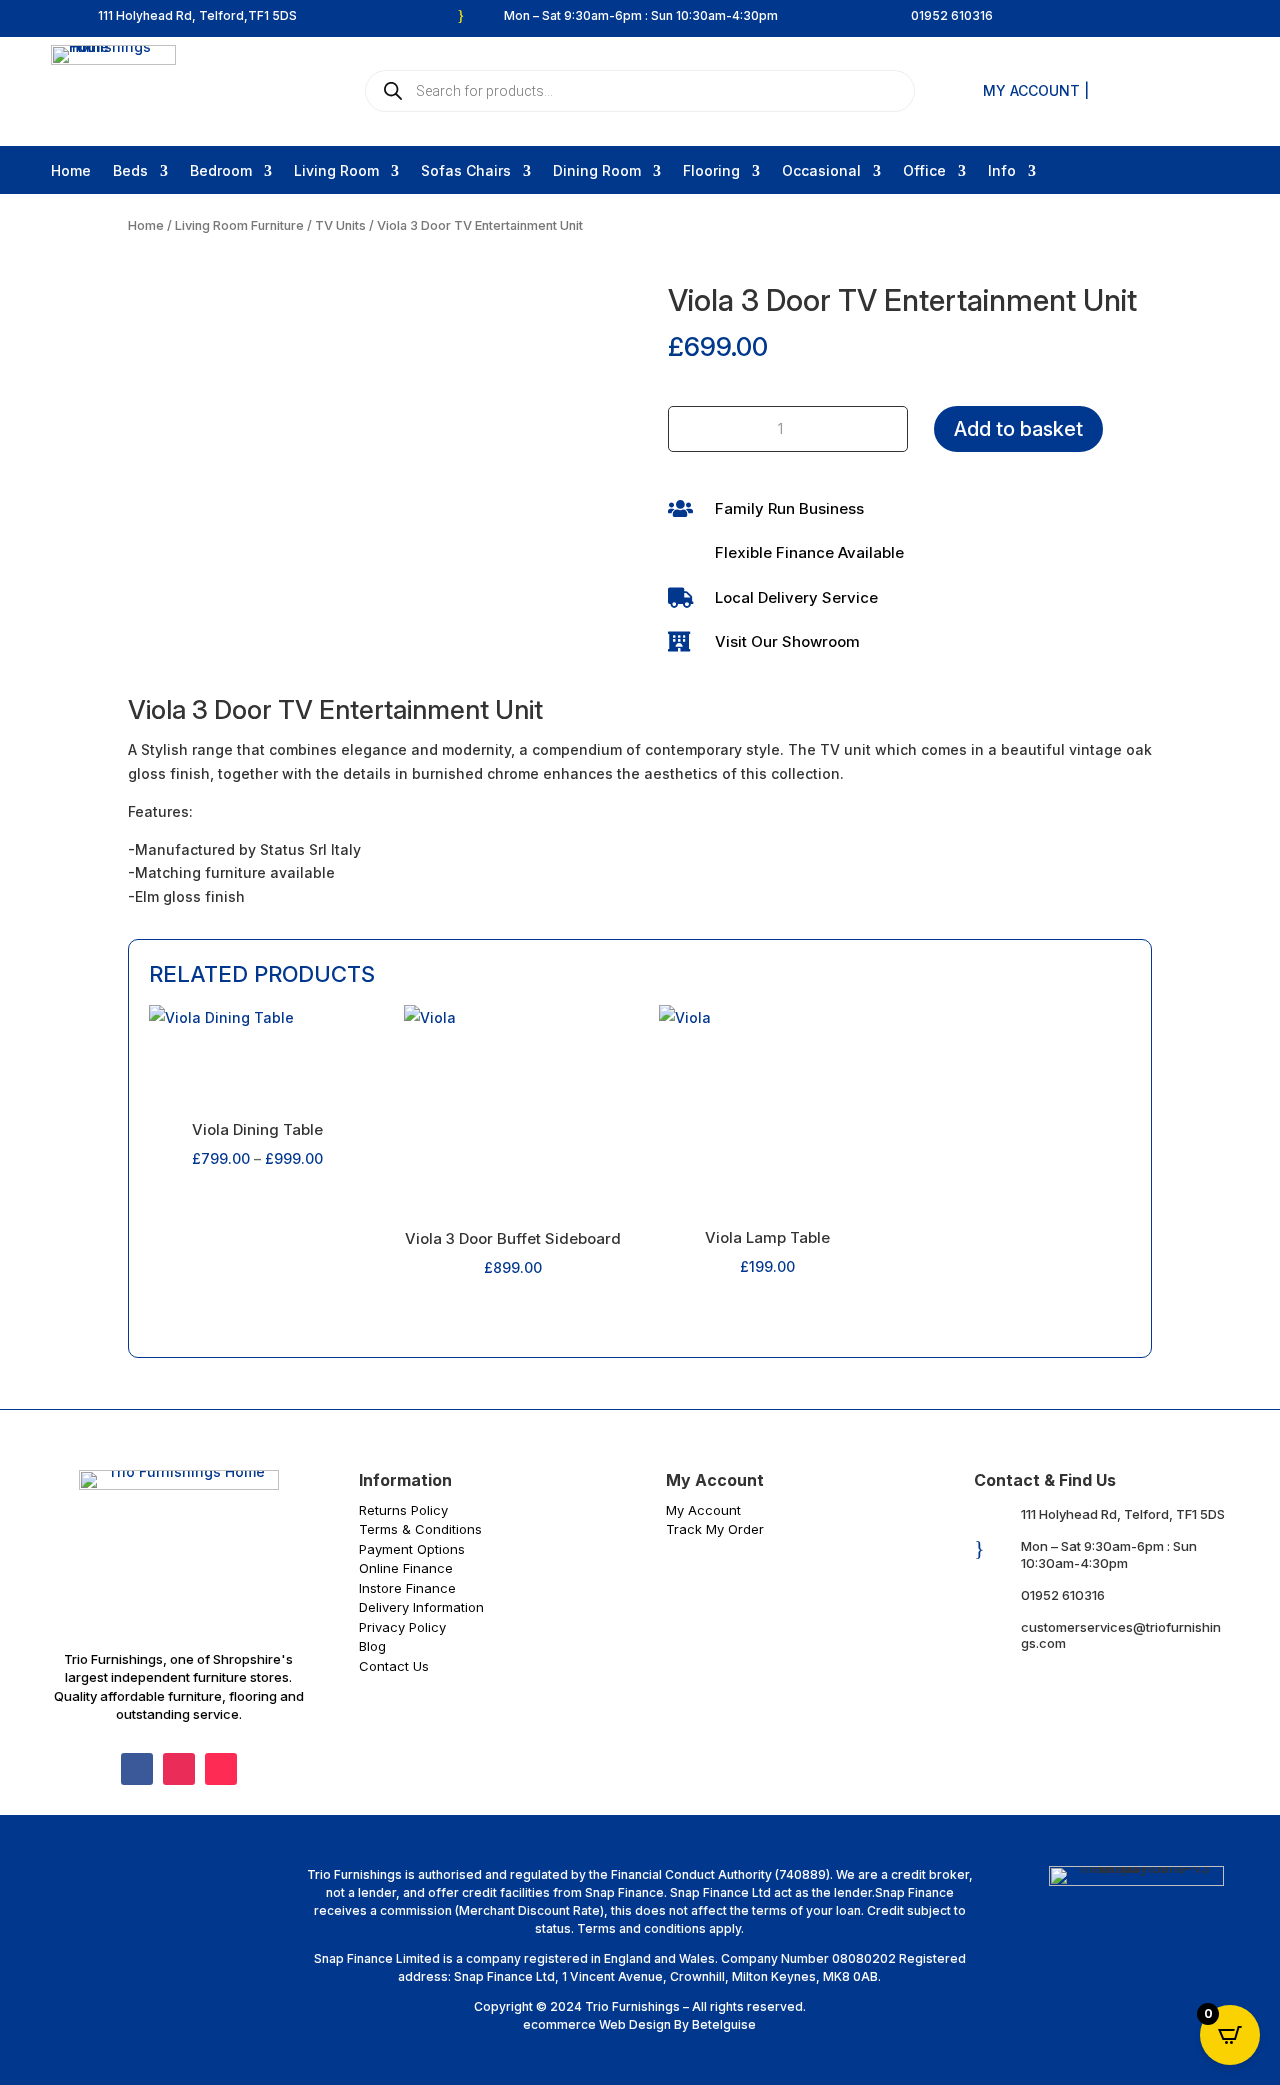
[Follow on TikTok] (221, 1769)
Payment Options (412, 1549)
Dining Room (597, 171)
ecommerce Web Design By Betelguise (639, 2024)
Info (1002, 171)
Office (924, 171)
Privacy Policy (402, 1627)
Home (71, 171)
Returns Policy (403, 1510)
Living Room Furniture (239, 225)
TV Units (340, 225)
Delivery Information (421, 1607)
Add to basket (1018, 429)
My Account (703, 1510)
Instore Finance (407, 1588)
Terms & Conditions (420, 1529)
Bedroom (221, 171)
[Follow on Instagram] (179, 1769)
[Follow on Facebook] (137, 1769)
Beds (130, 171)
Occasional (821, 171)
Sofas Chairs (466, 171)
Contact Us (394, 1666)
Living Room (336, 171)
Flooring (711, 171)
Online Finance (406, 1568)
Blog (372, 1646)
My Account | (1036, 91)
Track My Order (715, 1529)
